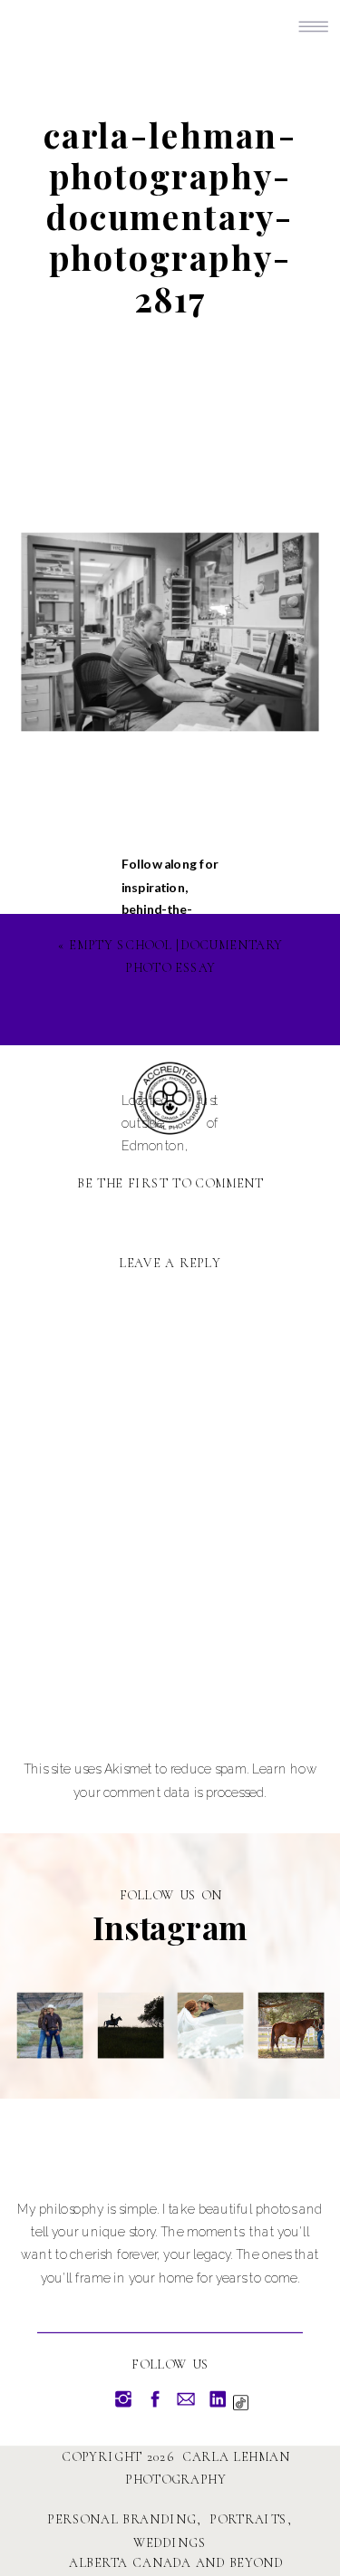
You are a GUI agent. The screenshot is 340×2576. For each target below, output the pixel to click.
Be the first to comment (170, 1183)
